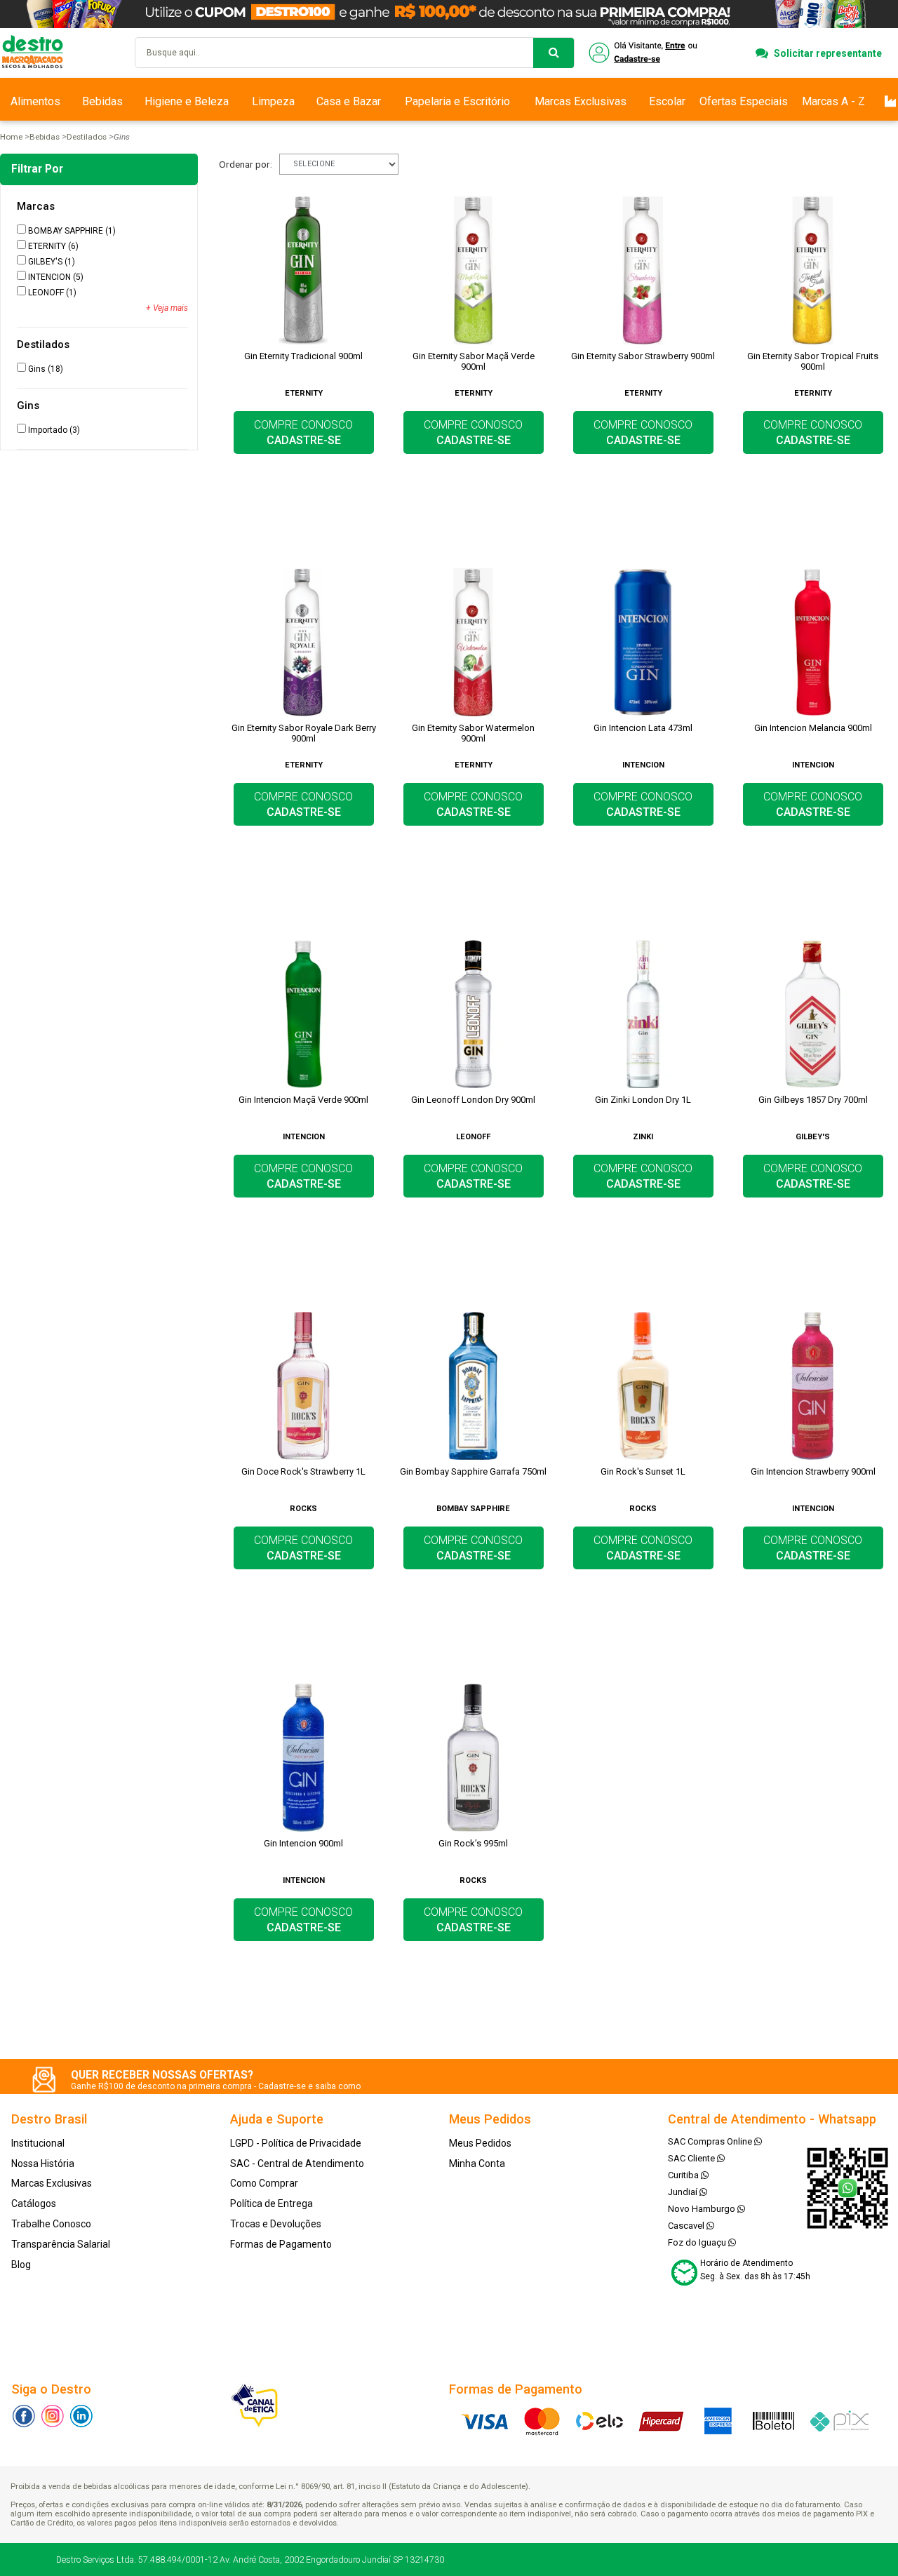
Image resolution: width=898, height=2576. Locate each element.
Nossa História (43, 2164)
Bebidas (102, 101)
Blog (21, 2265)
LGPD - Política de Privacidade (296, 2143)
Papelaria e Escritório (457, 101)
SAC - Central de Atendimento (297, 2164)
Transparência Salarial (61, 2244)
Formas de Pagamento (281, 2244)
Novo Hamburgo (703, 2209)
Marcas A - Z (833, 101)
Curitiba (684, 2175)
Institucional (38, 2143)
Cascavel (687, 2226)
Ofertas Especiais (744, 101)
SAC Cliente (692, 2158)
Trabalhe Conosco (51, 2224)
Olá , (644, 53)
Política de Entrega (272, 2203)
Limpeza (273, 101)
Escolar (667, 101)
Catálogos (34, 2203)
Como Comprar (264, 2183)
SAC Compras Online (711, 2141)
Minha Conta (477, 2164)
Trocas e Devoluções (276, 2224)
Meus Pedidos (480, 2143)
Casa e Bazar (349, 101)
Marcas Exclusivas (581, 101)
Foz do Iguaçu (698, 2242)
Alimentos (35, 101)
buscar (554, 53)
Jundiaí (684, 2192)
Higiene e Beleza (187, 101)
